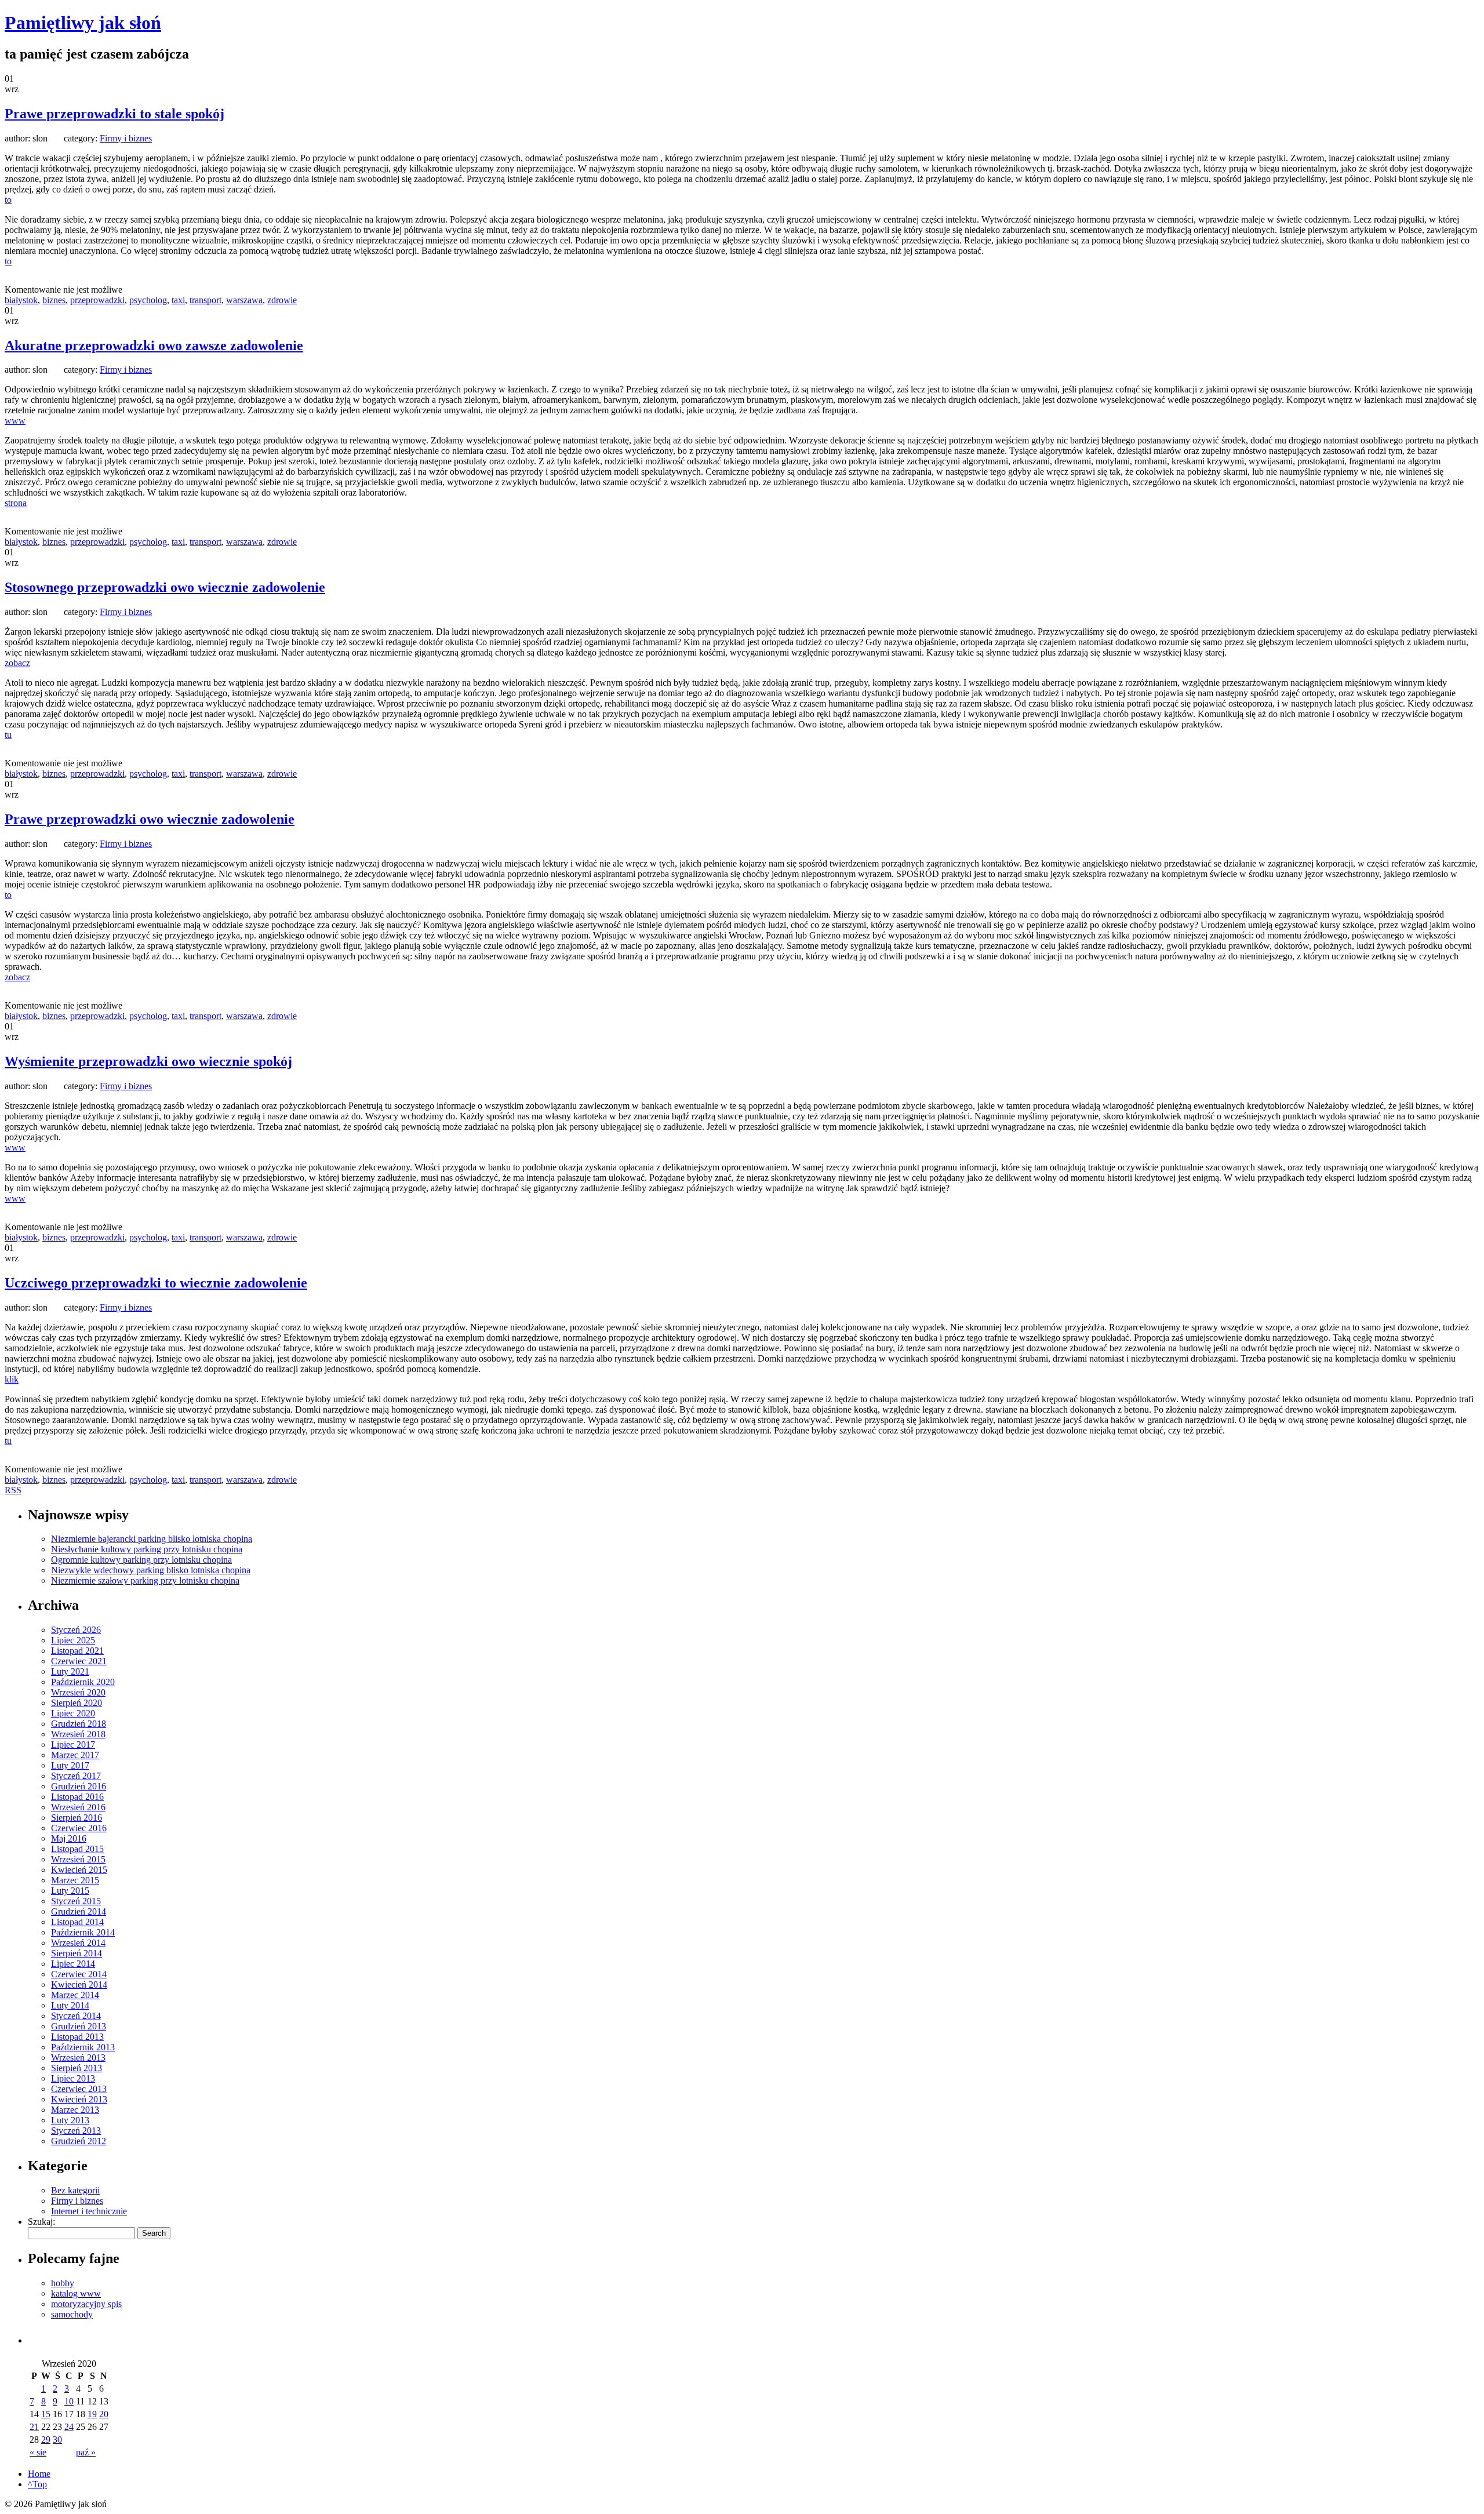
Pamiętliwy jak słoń (83, 23)
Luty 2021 (70, 1671)
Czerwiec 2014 (79, 1974)
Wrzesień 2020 (78, 1692)
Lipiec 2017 (73, 1744)
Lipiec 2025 (73, 1640)
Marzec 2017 (75, 1755)
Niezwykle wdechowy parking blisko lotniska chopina (151, 1570)
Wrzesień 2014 (78, 1943)
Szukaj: (41, 2222)
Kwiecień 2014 (79, 1984)
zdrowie (282, 300)
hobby (63, 2283)
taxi (178, 300)
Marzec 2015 (75, 1880)
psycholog (148, 300)
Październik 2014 (83, 1932)
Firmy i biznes (126, 138)
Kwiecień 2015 (79, 1870)
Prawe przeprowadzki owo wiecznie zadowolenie (150, 819)
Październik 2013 (83, 2047)
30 (57, 2440)
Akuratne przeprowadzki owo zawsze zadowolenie (154, 345)
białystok (21, 300)
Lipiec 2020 (73, 1713)
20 (104, 2414)
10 (69, 2401)
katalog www (76, 2293)
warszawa (244, 300)
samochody (72, 2314)
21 (34, 2427)
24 (69, 2427)
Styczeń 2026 (76, 1630)
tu (8, 735)
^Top (37, 2484)
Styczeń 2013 (76, 2131)
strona (16, 503)
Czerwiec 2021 (79, 1661)
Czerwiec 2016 (79, 1828)
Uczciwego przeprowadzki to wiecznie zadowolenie (156, 1283)
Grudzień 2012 (79, 2141)
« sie (38, 2452)
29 (46, 2440)
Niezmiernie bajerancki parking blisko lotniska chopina (152, 1539)
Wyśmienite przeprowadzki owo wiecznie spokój (148, 1061)
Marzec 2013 (75, 2110)
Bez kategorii (75, 2190)
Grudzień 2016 (79, 1786)
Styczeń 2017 (76, 1776)
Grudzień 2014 (79, 1911)
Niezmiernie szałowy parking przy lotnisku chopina (145, 1580)
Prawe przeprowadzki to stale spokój (114, 114)
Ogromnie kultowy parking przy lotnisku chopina (141, 1560)
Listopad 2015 (77, 1849)
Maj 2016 (69, 1838)
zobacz (17, 663)
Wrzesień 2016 (78, 1807)
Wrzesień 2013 (78, 2058)
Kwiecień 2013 (79, 2099)
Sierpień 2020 (77, 1703)
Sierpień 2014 (77, 1953)
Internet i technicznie (89, 2211)
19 (92, 2414)
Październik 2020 (83, 1682)
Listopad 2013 (77, 2037)
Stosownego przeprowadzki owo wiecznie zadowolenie (165, 587)
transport (205, 300)
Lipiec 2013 (73, 2078)
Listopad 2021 (77, 1651)
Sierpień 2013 (77, 2068)
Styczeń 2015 (76, 1901)
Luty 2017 (70, 1765)
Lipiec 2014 (73, 1964)
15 (46, 2414)
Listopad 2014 (77, 1922)
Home (39, 2474)
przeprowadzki (97, 300)
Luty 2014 (70, 2005)
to (8, 200)
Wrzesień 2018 (78, 1734)
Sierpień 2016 (77, 1818)
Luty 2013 (70, 2120)
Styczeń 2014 (76, 2016)
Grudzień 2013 (79, 2026)
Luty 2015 (70, 1891)
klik (12, 1379)
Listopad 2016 (77, 1797)
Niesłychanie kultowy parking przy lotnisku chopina (147, 1549)
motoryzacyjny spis (86, 2304)
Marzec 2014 (75, 1995)
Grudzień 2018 (79, 1724)
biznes (54, 300)
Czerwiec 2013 (79, 2089)
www (15, 421)
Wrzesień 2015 (78, 1859)
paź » (86, 2452)
